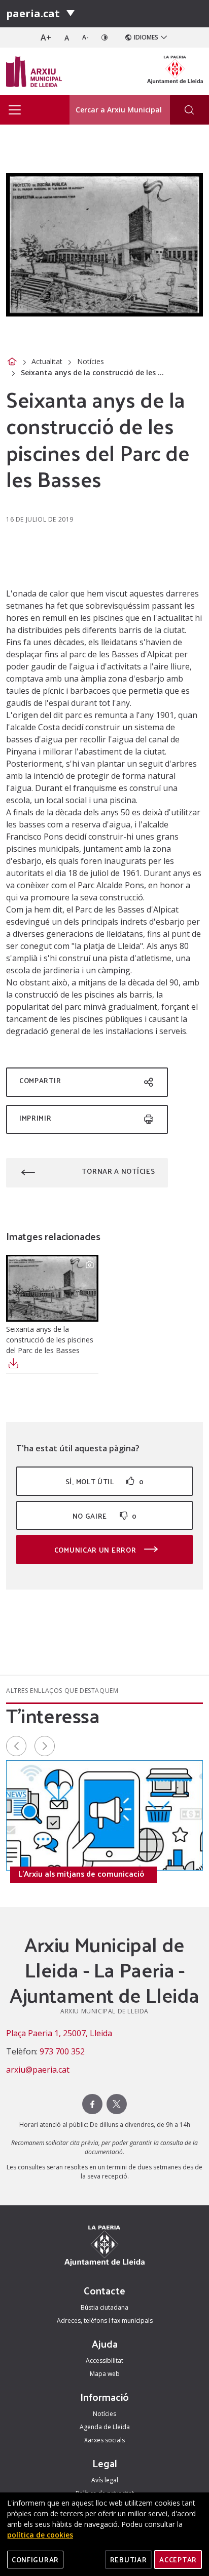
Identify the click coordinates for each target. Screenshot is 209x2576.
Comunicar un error (96, 1550)
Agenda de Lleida (105, 2427)
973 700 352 (62, 2051)
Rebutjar (129, 2560)
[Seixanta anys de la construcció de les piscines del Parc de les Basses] (52, 1288)
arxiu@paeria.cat (38, 2070)
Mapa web (105, 2374)
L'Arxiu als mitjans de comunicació (81, 1874)
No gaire (105, 1516)
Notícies (91, 361)
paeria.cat (33, 13)
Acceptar (178, 2560)
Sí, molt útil (104, 1481)
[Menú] (71, 14)
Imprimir (36, 1118)
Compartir (40, 1080)
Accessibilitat (104, 2361)
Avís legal (105, 2480)
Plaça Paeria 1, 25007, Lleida (59, 2033)
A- (85, 37)
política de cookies (40, 2535)
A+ (46, 37)
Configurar (35, 2560)
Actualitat (47, 361)
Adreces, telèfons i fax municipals (105, 2321)
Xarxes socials (104, 2440)
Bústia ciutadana (104, 2307)
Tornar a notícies (118, 1171)
